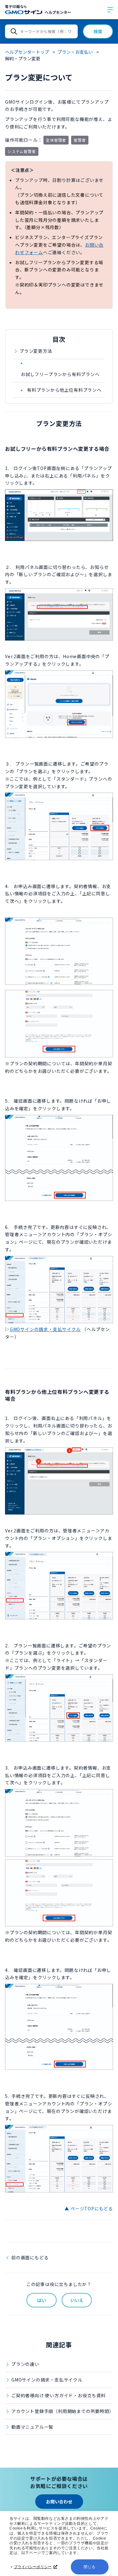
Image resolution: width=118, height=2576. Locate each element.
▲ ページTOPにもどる (89, 2208)
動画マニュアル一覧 (32, 2427)
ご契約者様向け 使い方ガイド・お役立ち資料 (59, 2395)
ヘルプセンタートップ (27, 52)
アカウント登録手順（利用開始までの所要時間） (62, 2411)
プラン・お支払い (75, 52)
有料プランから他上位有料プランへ (64, 390)
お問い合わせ (59, 2502)
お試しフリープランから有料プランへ (60, 374)
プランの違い (25, 2364)
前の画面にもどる (30, 2257)
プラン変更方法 (36, 351)
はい (42, 2300)
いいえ (77, 2300)
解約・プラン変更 (23, 58)
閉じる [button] (90, 2567)
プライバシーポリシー (33, 2567)
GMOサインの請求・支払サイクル (47, 2380)
